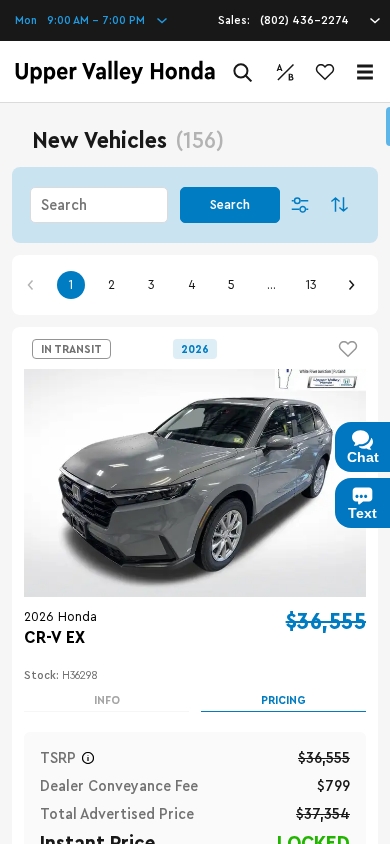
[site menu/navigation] (365, 72)
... (271, 285)
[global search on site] (243, 72)
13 (311, 285)
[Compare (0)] (285, 72)
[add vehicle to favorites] (348, 349)
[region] (195, 473)
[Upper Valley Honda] (115, 72)
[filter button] (300, 205)
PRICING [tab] (283, 700)
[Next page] (351, 285)
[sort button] (340, 205)
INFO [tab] (107, 700)
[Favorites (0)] (325, 72)
